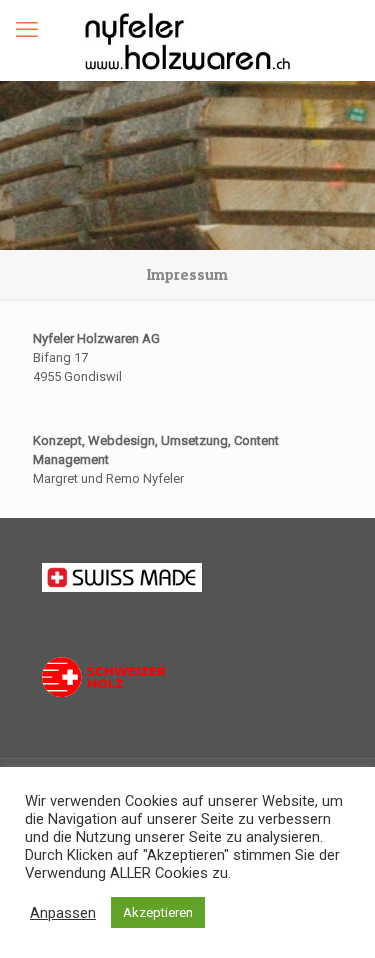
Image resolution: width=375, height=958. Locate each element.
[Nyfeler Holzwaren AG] (187, 40)
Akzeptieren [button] (158, 912)
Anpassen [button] (63, 913)
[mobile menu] (27, 30)
